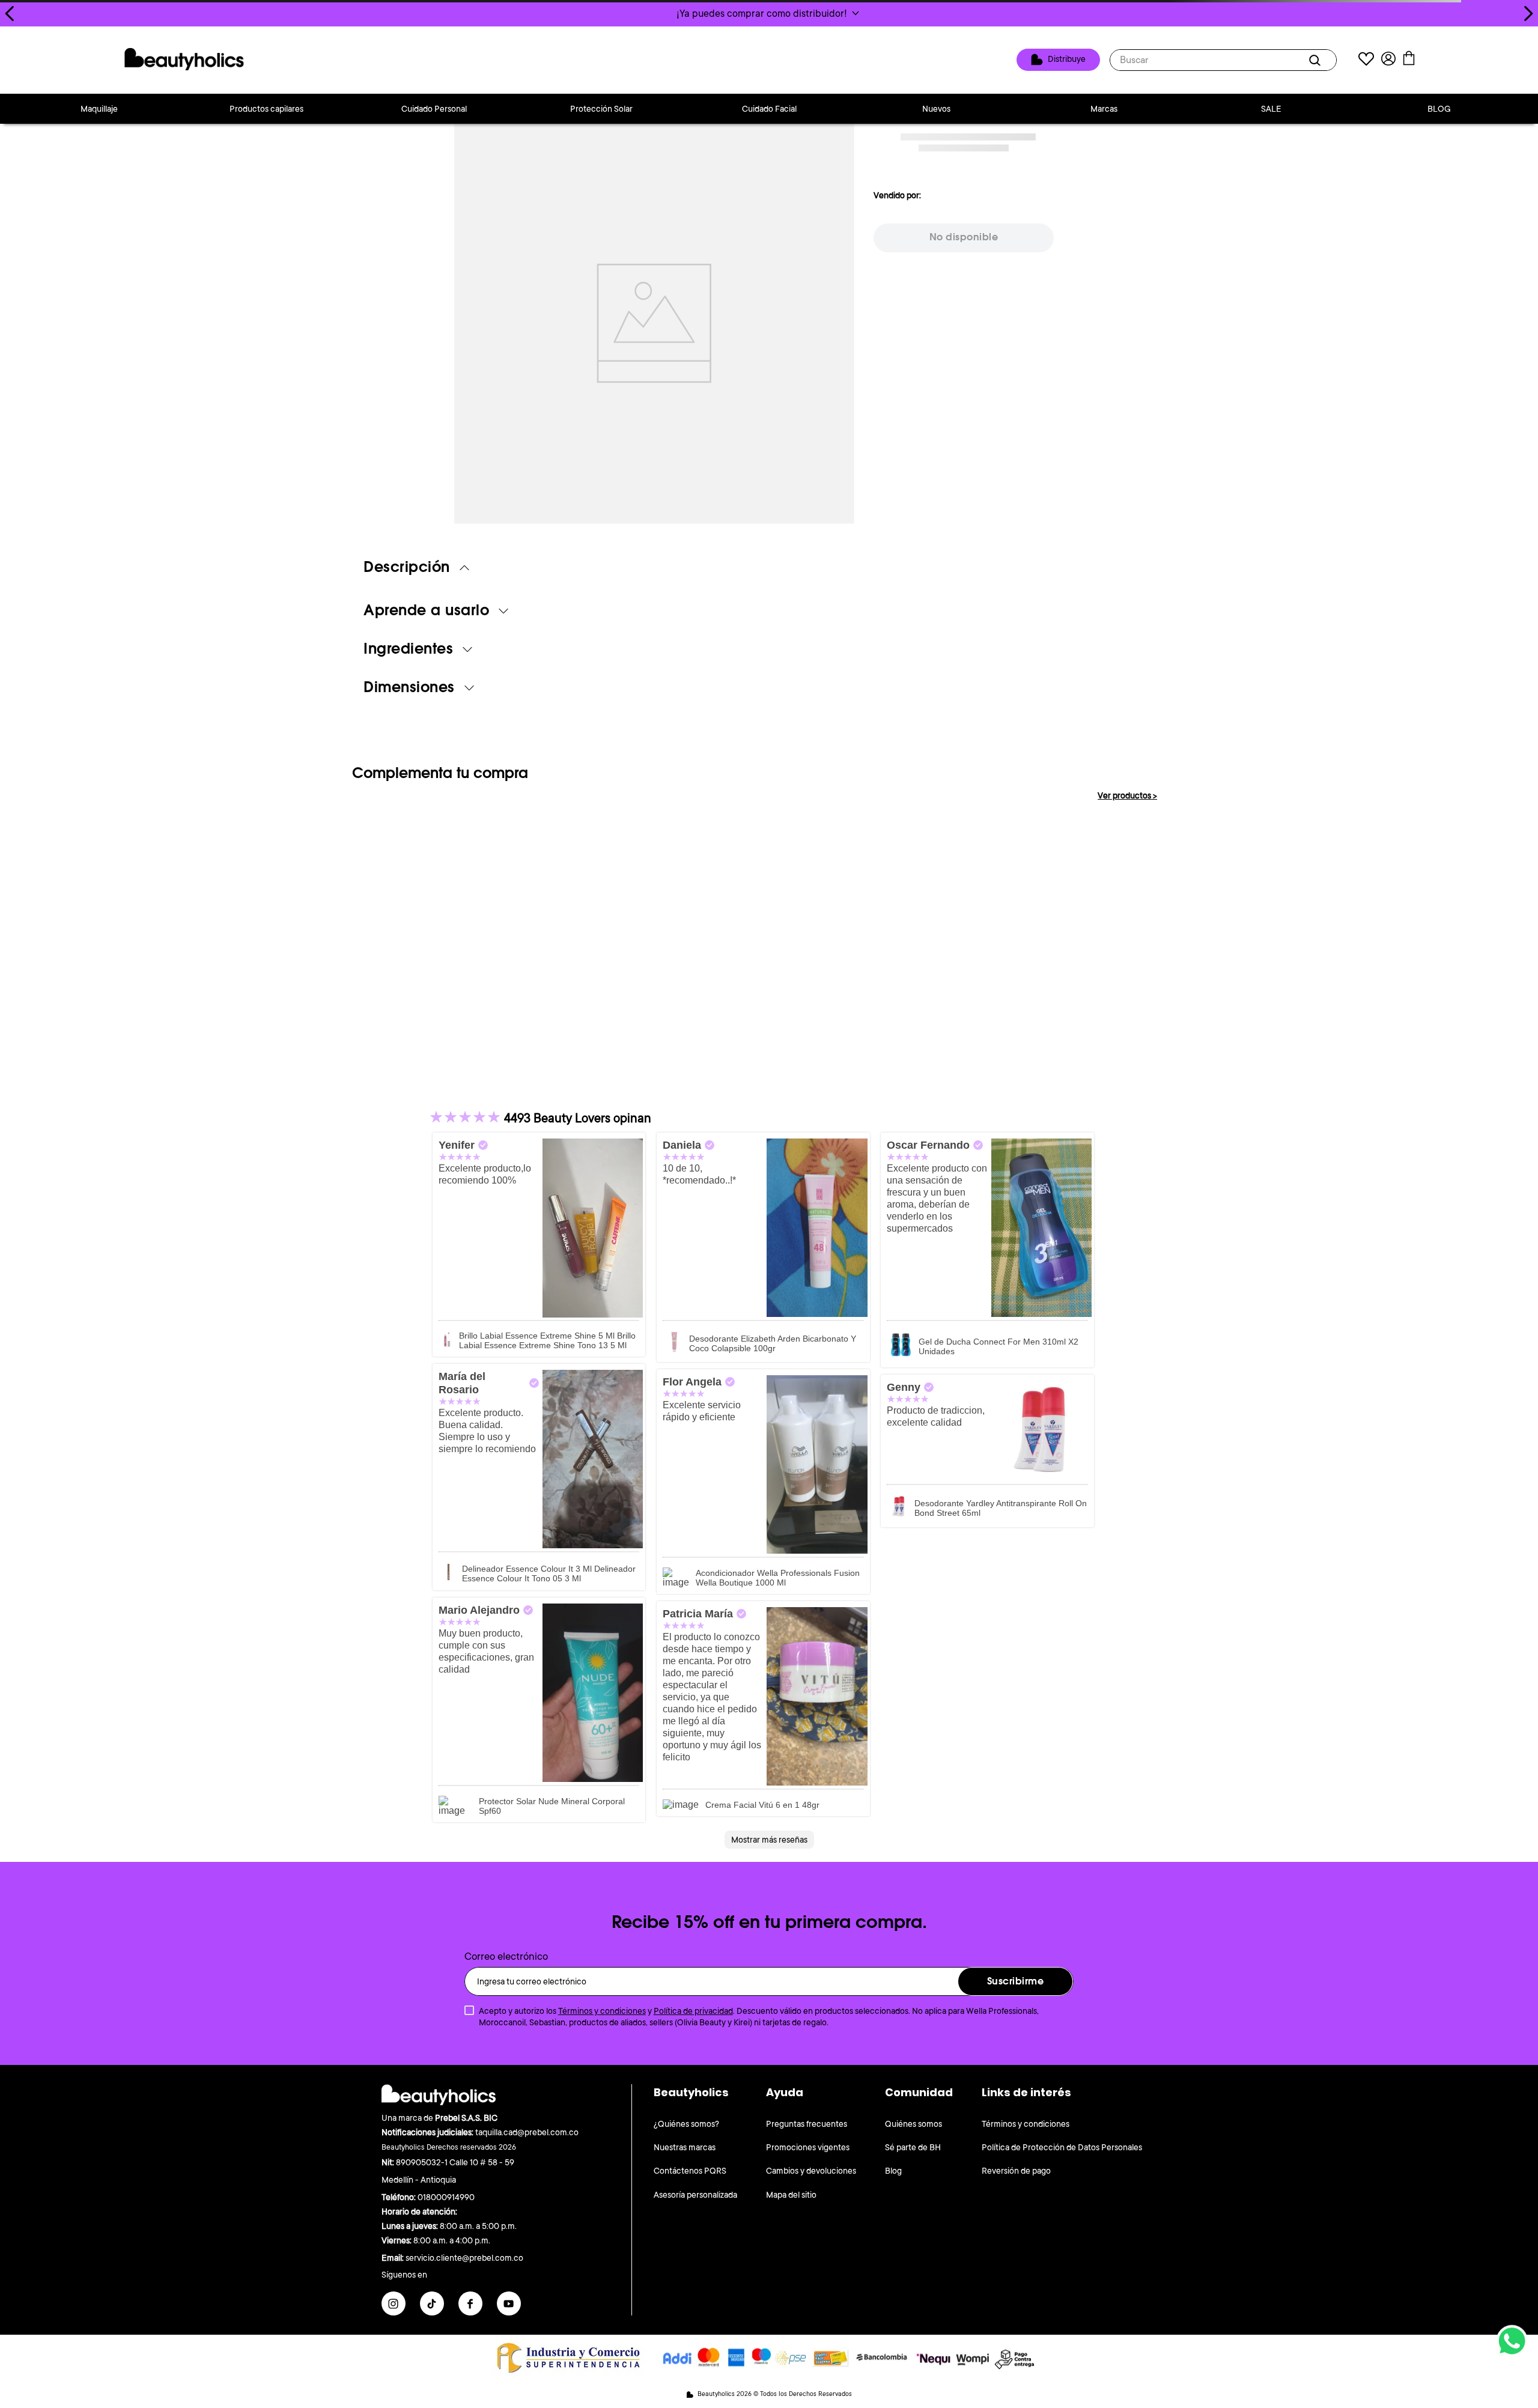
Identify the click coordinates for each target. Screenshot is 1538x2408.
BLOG (1439, 109)
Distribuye (1067, 59)
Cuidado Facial (769, 109)
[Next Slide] (1528, 14)
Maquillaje (99, 109)
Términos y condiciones (602, 2011)
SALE (1271, 109)
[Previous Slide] (10, 14)
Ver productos (1127, 795)
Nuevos (936, 109)
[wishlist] (1366, 60)
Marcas (1104, 109)
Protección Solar (601, 109)
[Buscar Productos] (1317, 60)
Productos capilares (266, 109)
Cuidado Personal (434, 109)
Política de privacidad (693, 2011)
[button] (769, 13)
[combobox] (1223, 60)
